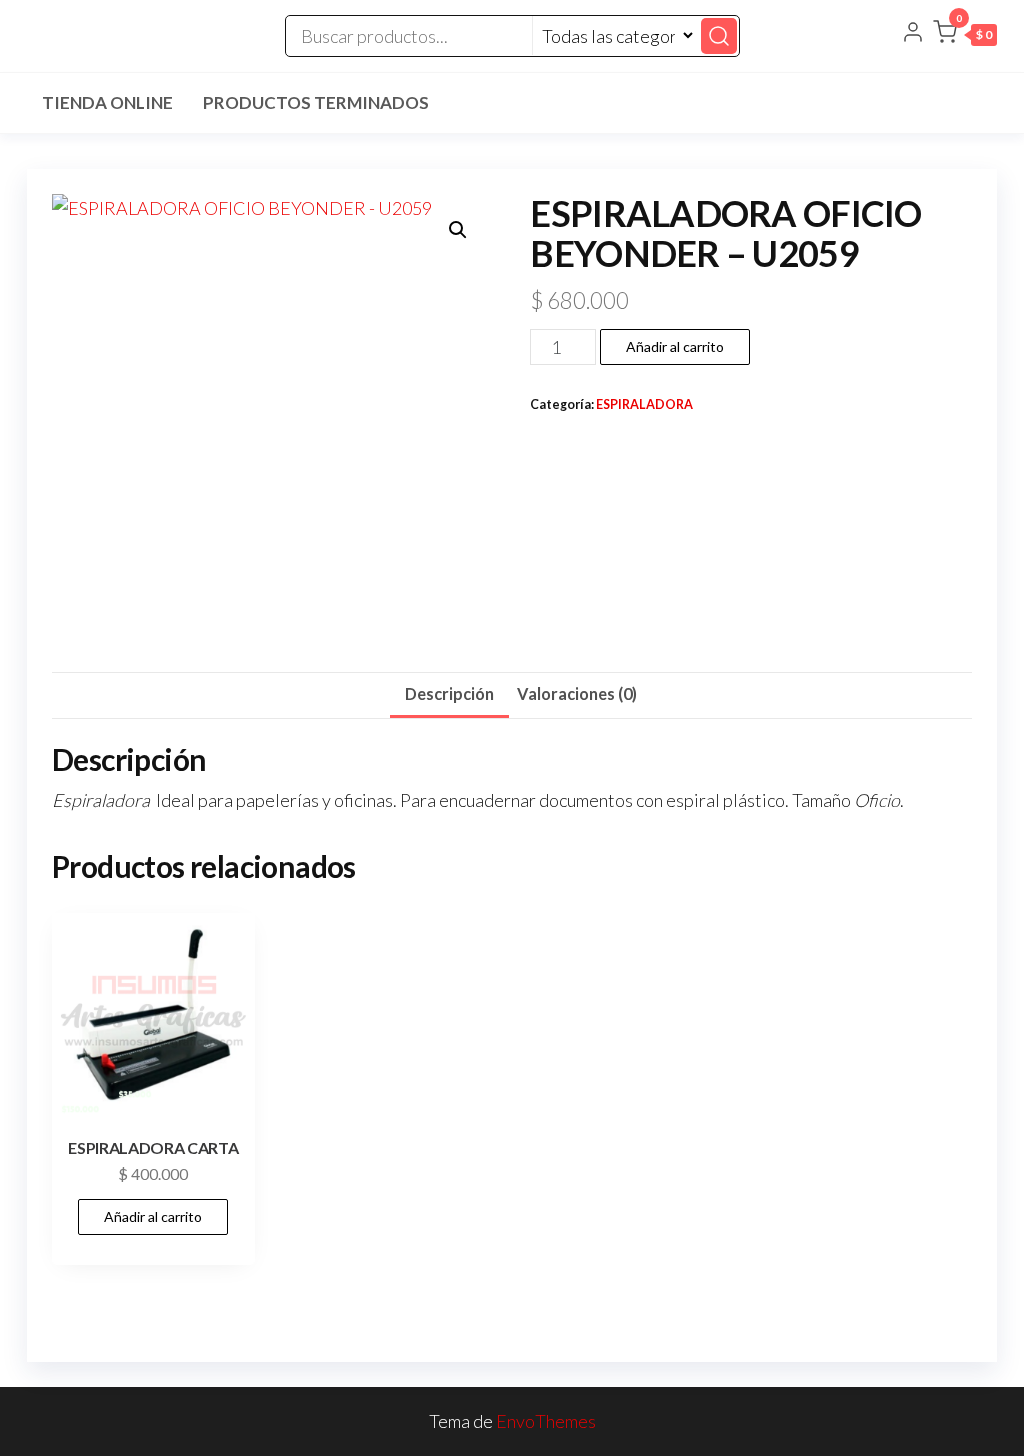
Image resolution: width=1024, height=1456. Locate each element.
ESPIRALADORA (644, 404)
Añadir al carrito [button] (153, 1216)
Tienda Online (107, 102)
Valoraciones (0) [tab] (577, 693)
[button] (965, 36)
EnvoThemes (546, 1421)
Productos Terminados (316, 102)
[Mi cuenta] (913, 34)
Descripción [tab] (449, 693)
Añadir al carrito (675, 346)
